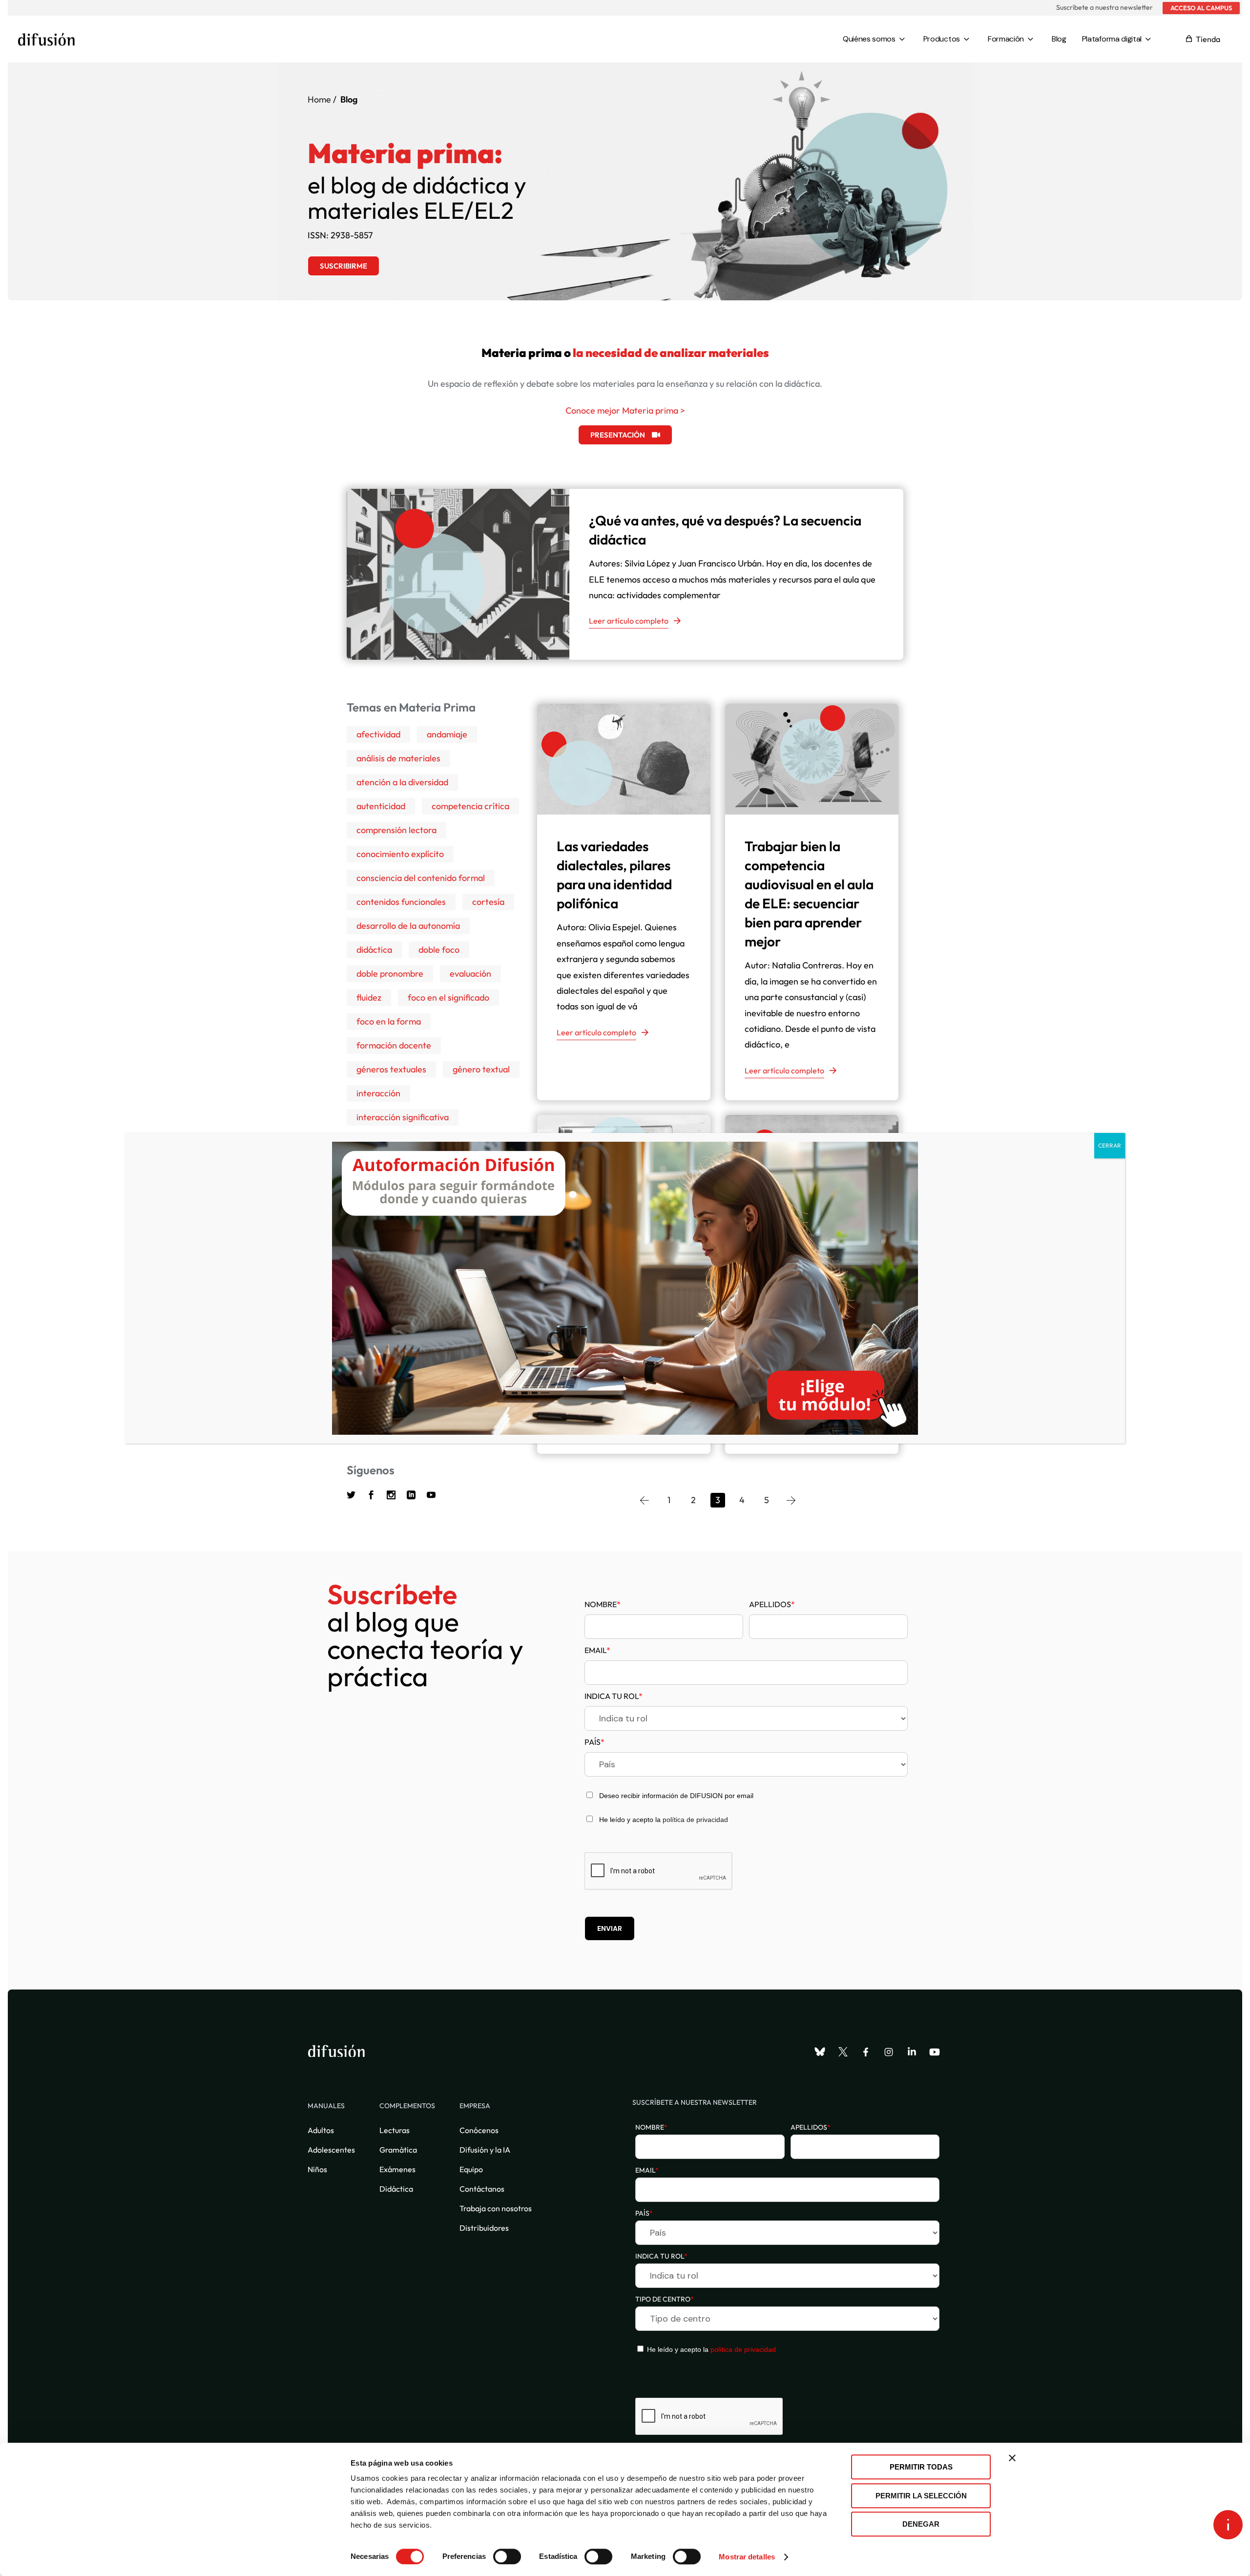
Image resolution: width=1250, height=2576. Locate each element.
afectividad (378, 734)
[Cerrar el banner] (1012, 2458)
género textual (481, 1069)
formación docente (394, 1045)
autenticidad (381, 806)
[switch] (507, 2556)
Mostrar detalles (747, 2557)
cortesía (488, 902)
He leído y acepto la (710, 2349)
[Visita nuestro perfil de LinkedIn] (912, 2052)
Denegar (921, 2524)
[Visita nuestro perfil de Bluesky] (820, 2052)
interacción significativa (403, 1117)
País (594, 1742)
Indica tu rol (614, 1696)
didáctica (374, 950)
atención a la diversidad (402, 782)
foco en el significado (448, 997)
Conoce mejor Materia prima (622, 410)
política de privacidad (695, 1820)
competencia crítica (470, 806)
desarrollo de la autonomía (408, 926)
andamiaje (447, 734)
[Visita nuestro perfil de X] (843, 2052)
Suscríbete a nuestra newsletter (1104, 7)
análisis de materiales (398, 758)
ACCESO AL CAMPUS (1201, 8)
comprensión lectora (396, 830)
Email (597, 1650)
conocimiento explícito (400, 854)
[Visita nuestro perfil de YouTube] (935, 2052)
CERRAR (1110, 1145)
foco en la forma (389, 1021)
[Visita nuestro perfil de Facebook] (866, 2052)
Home (319, 99)
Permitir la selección (921, 2496)
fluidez (369, 997)
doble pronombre (390, 974)
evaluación (470, 974)
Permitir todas (921, 2467)
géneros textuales (391, 1069)
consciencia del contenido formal (421, 878)
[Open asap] (1228, 2525)
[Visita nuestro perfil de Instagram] (889, 2052)
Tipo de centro (665, 2299)
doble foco (439, 950)
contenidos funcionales (401, 902)
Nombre (603, 1604)
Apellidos (772, 1604)
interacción (378, 1093)
